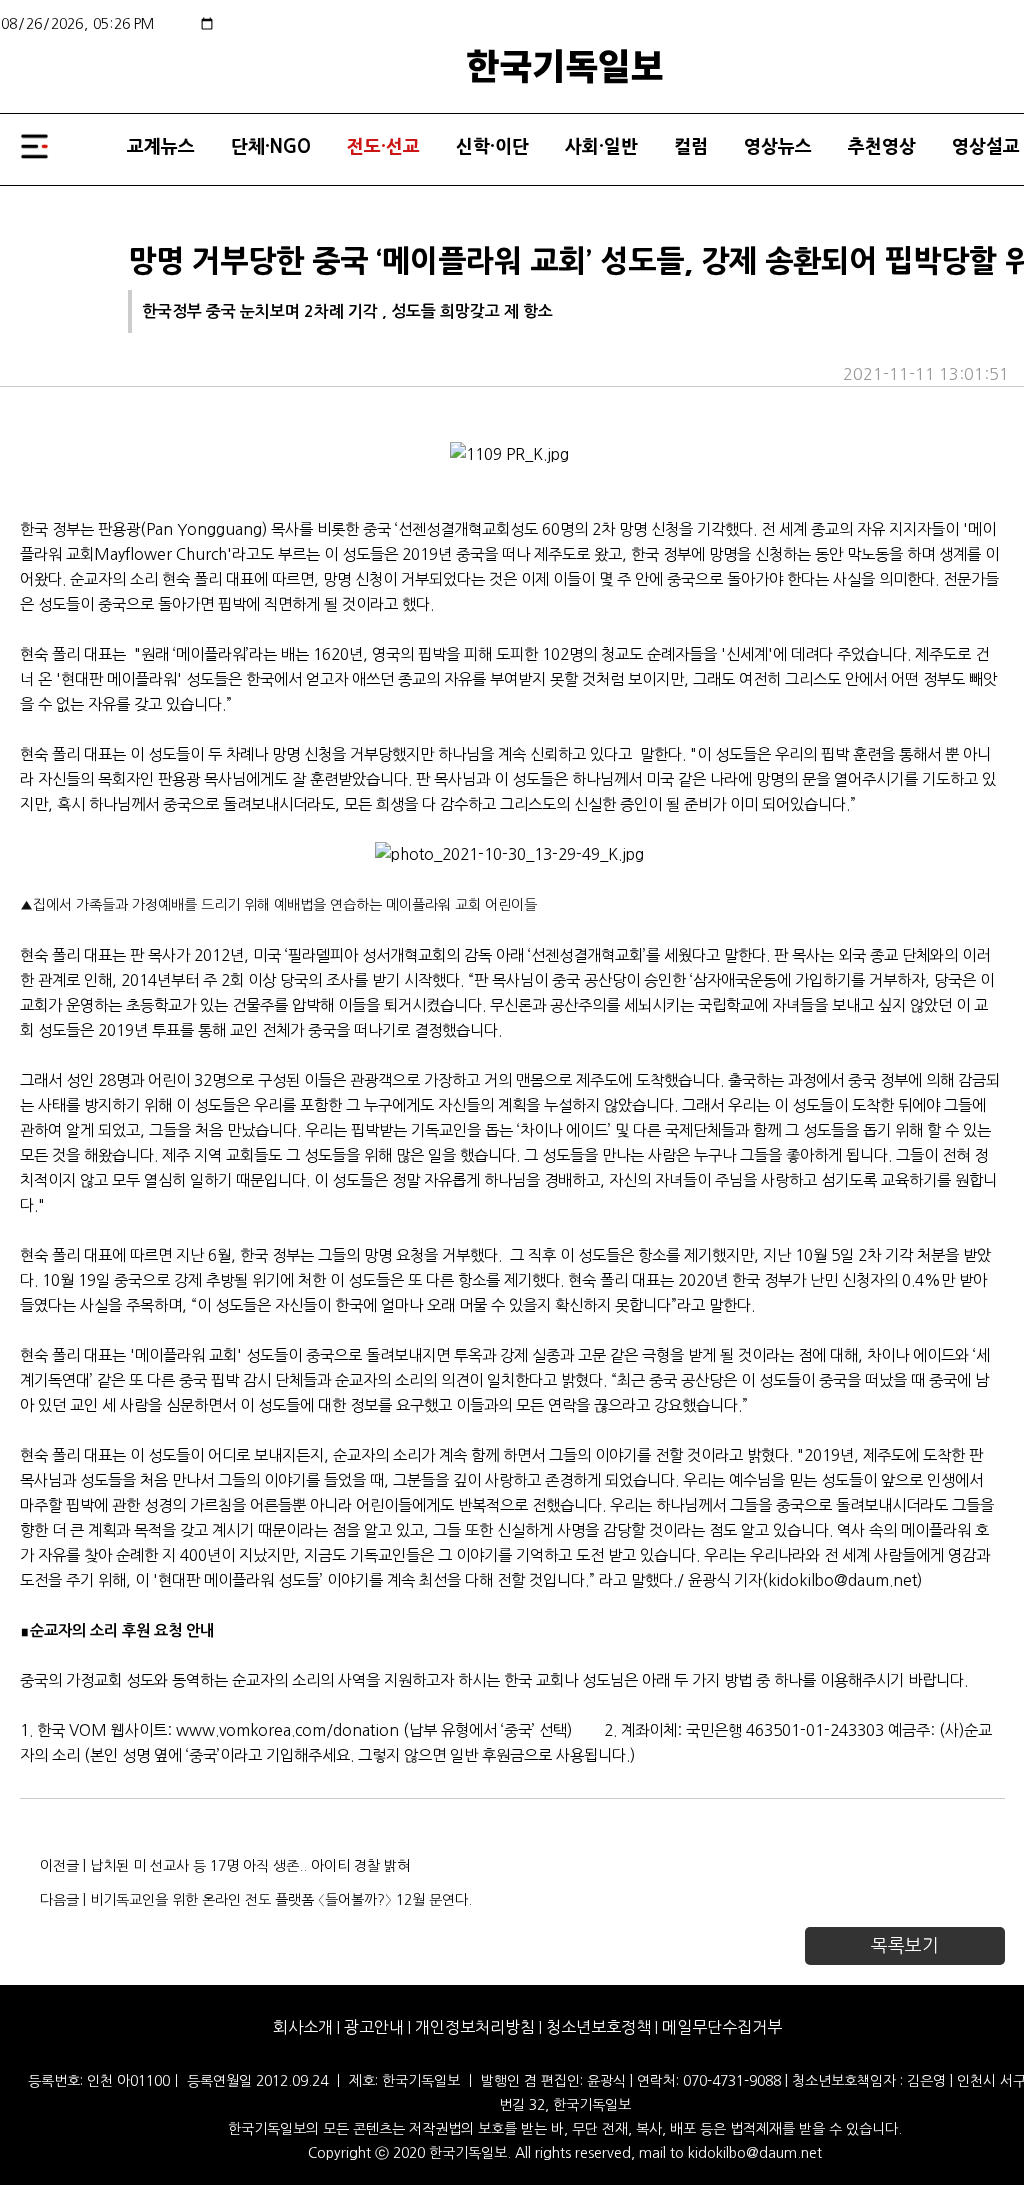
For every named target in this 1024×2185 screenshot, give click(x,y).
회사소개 (303, 2027)
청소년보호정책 (598, 2027)
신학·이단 (492, 147)
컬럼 (691, 147)
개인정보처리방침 (475, 2027)
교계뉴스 (161, 147)
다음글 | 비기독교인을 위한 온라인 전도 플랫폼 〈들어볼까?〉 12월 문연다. (256, 1900)
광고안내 (374, 2027)
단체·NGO (271, 147)
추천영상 (882, 147)
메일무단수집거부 (722, 2027)
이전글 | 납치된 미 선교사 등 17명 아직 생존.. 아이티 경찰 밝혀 (225, 1866)
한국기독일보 (565, 64)
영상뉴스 (778, 147)
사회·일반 (601, 147)
